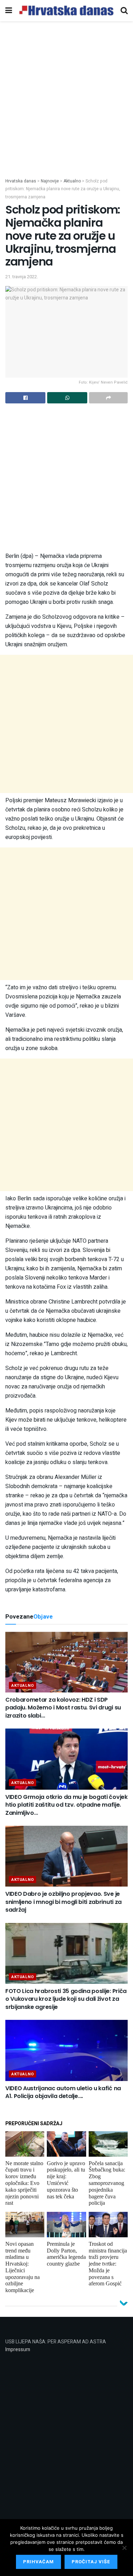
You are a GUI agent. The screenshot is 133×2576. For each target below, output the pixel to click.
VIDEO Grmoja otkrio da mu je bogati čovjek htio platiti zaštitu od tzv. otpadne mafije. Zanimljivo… (66, 1805)
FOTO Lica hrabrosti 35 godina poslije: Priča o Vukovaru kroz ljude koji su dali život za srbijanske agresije (66, 1999)
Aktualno (23, 1686)
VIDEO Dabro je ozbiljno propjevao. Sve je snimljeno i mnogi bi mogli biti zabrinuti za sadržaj (63, 1902)
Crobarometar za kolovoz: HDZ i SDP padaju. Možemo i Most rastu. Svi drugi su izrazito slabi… (63, 1708)
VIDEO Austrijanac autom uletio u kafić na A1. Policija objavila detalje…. (63, 2092)
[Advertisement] (66, 108)
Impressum (18, 2350)
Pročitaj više (91, 2562)
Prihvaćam (38, 2562)
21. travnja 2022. (22, 277)
